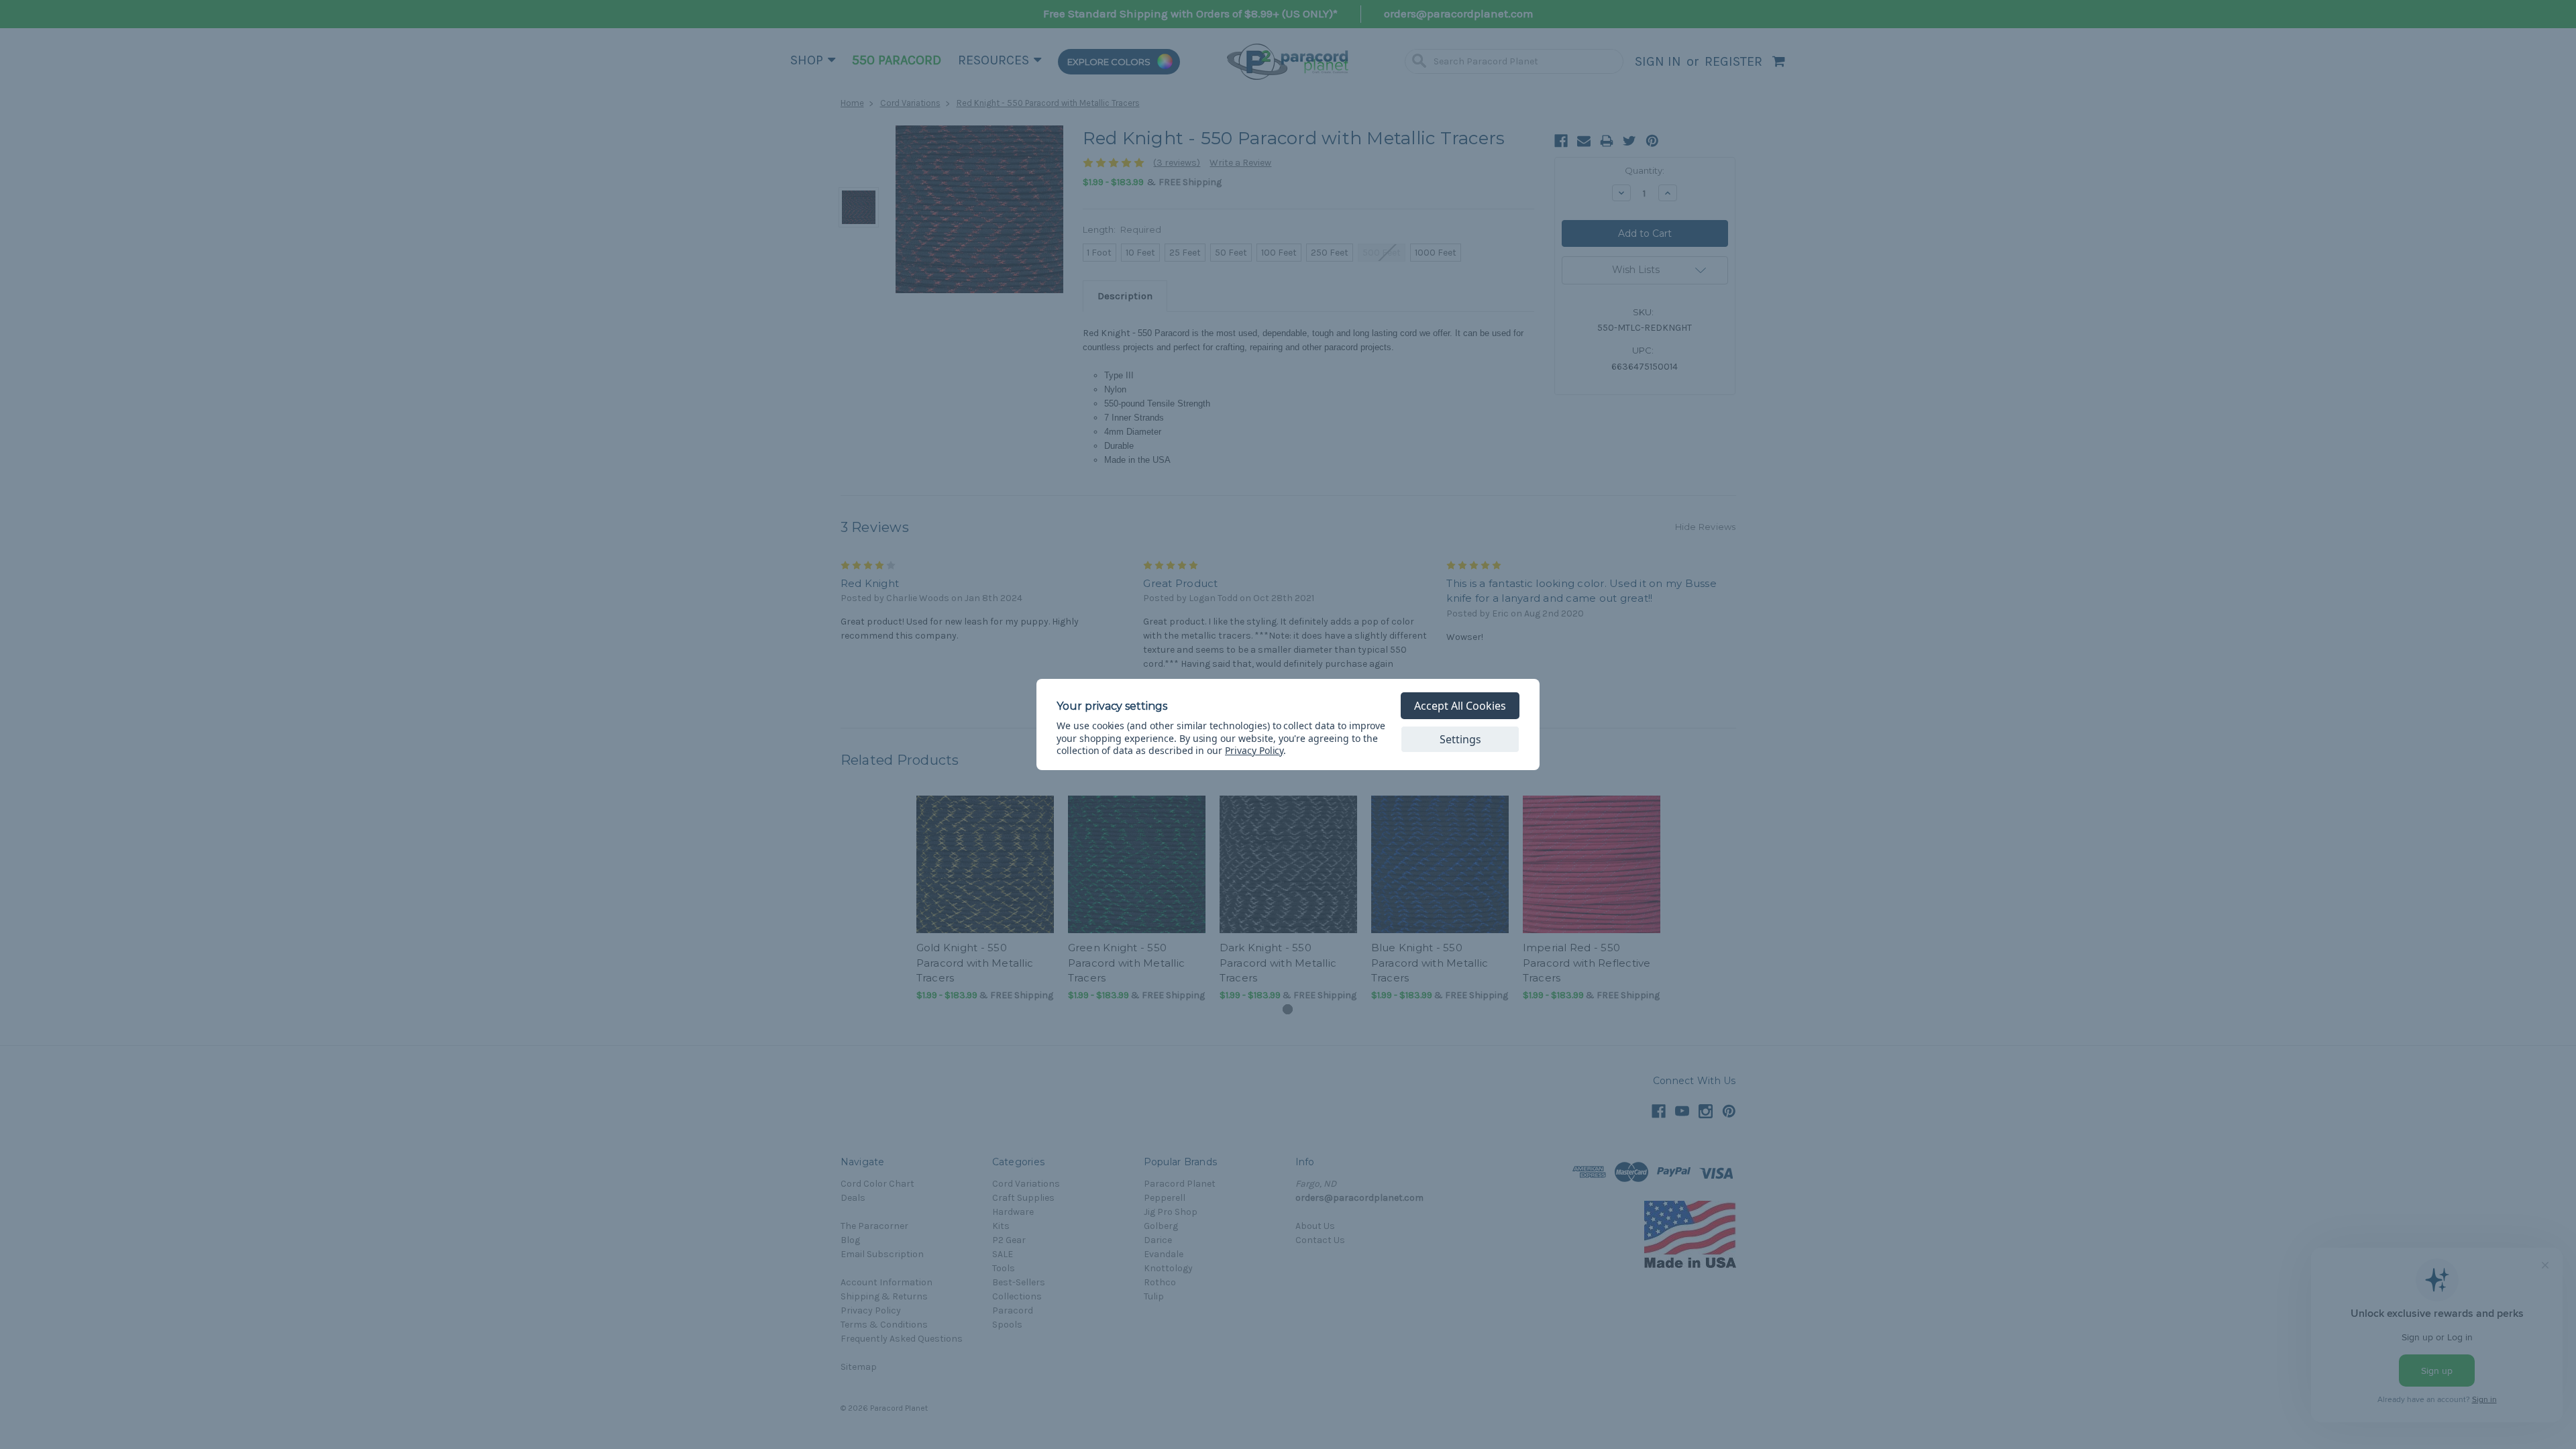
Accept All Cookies (1460, 706)
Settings (1460, 739)
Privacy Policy (1254, 750)
